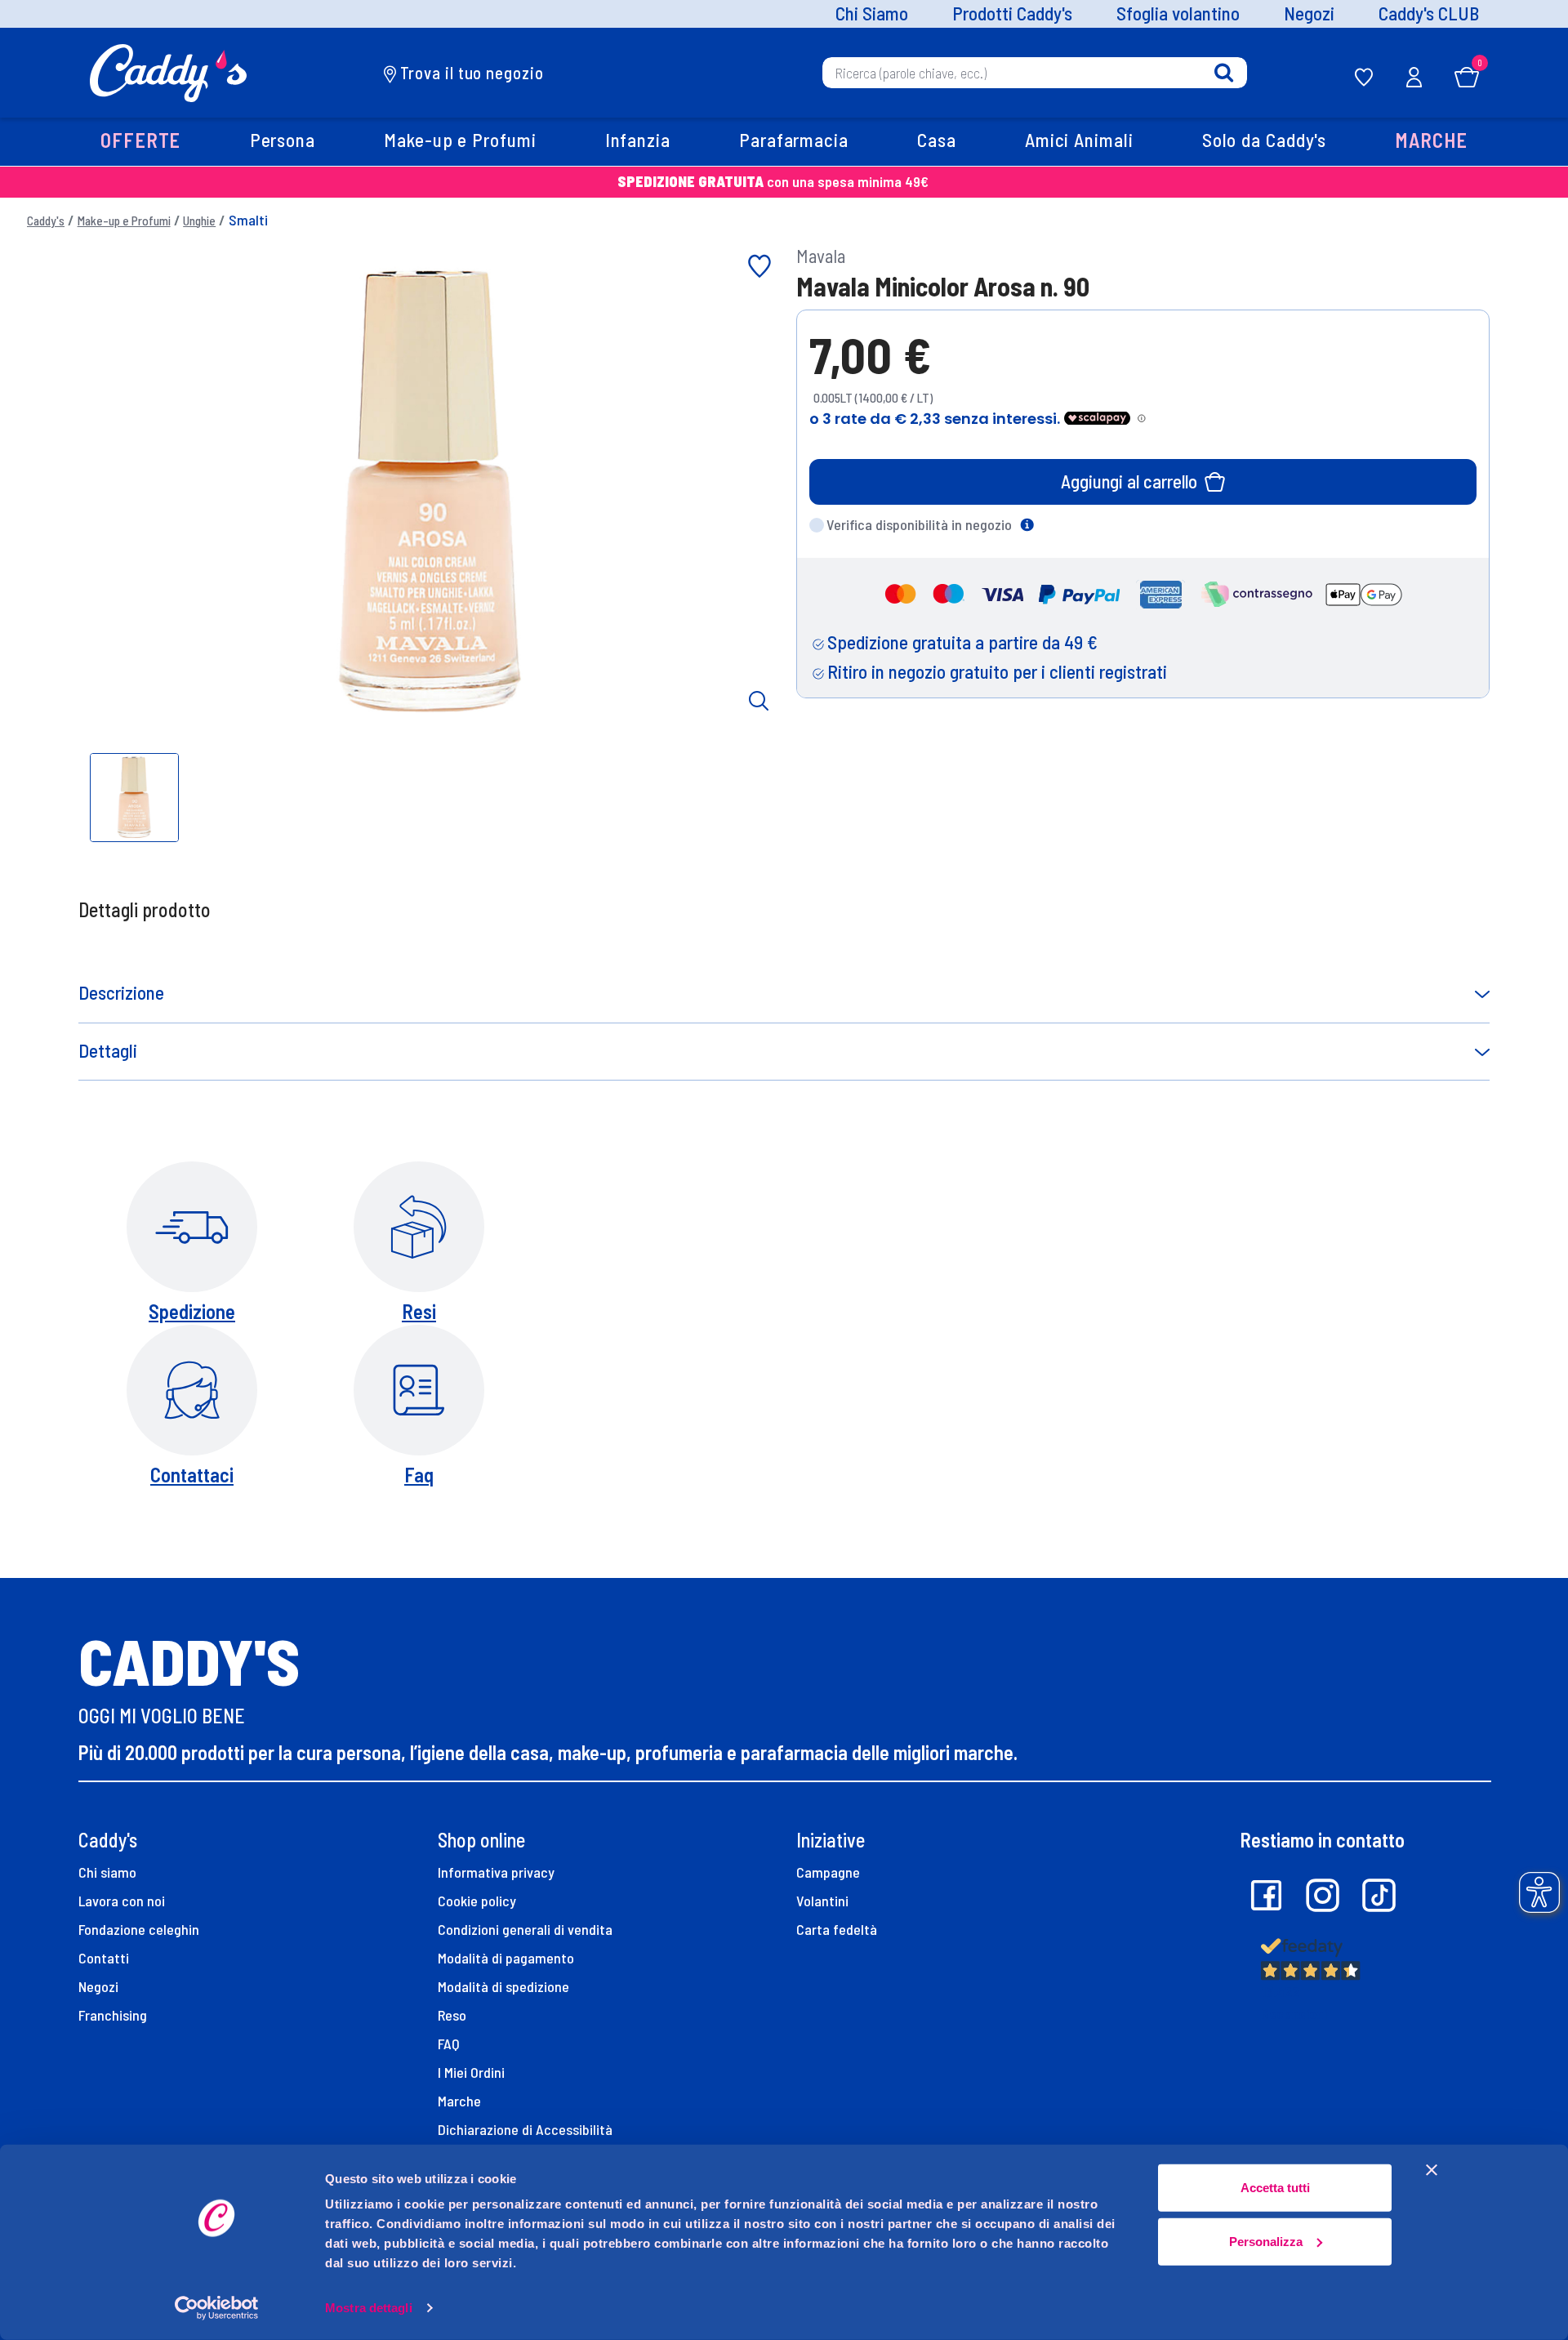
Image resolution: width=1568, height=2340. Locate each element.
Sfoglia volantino (1178, 14)
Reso (452, 2015)
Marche (459, 2101)
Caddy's (46, 221)
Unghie (199, 221)
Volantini (822, 1901)
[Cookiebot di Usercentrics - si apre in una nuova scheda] (217, 2308)
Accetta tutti (1275, 2188)
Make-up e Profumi (124, 221)
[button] (141, 142)
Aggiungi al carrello (1129, 481)
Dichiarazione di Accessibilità (525, 2129)
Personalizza (1266, 2241)
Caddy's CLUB (1429, 14)
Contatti (104, 1958)
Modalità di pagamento (506, 1958)
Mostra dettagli (369, 2308)
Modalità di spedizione (503, 1986)
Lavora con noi (122, 1901)
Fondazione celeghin (139, 1929)
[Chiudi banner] (1432, 2170)
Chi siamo (107, 1872)
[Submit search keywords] (1224, 73)
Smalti (248, 220)
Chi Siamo (872, 14)
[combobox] (1035, 73)
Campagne (828, 1872)
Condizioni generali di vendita (525, 1929)
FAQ (449, 2044)
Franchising (113, 2015)
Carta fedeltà (837, 1929)
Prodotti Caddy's (1012, 14)
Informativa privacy (496, 1872)
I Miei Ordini (471, 2072)
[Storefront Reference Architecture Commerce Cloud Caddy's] (169, 71)
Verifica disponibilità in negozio (919, 524)
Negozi (1309, 14)
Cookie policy (477, 1901)
